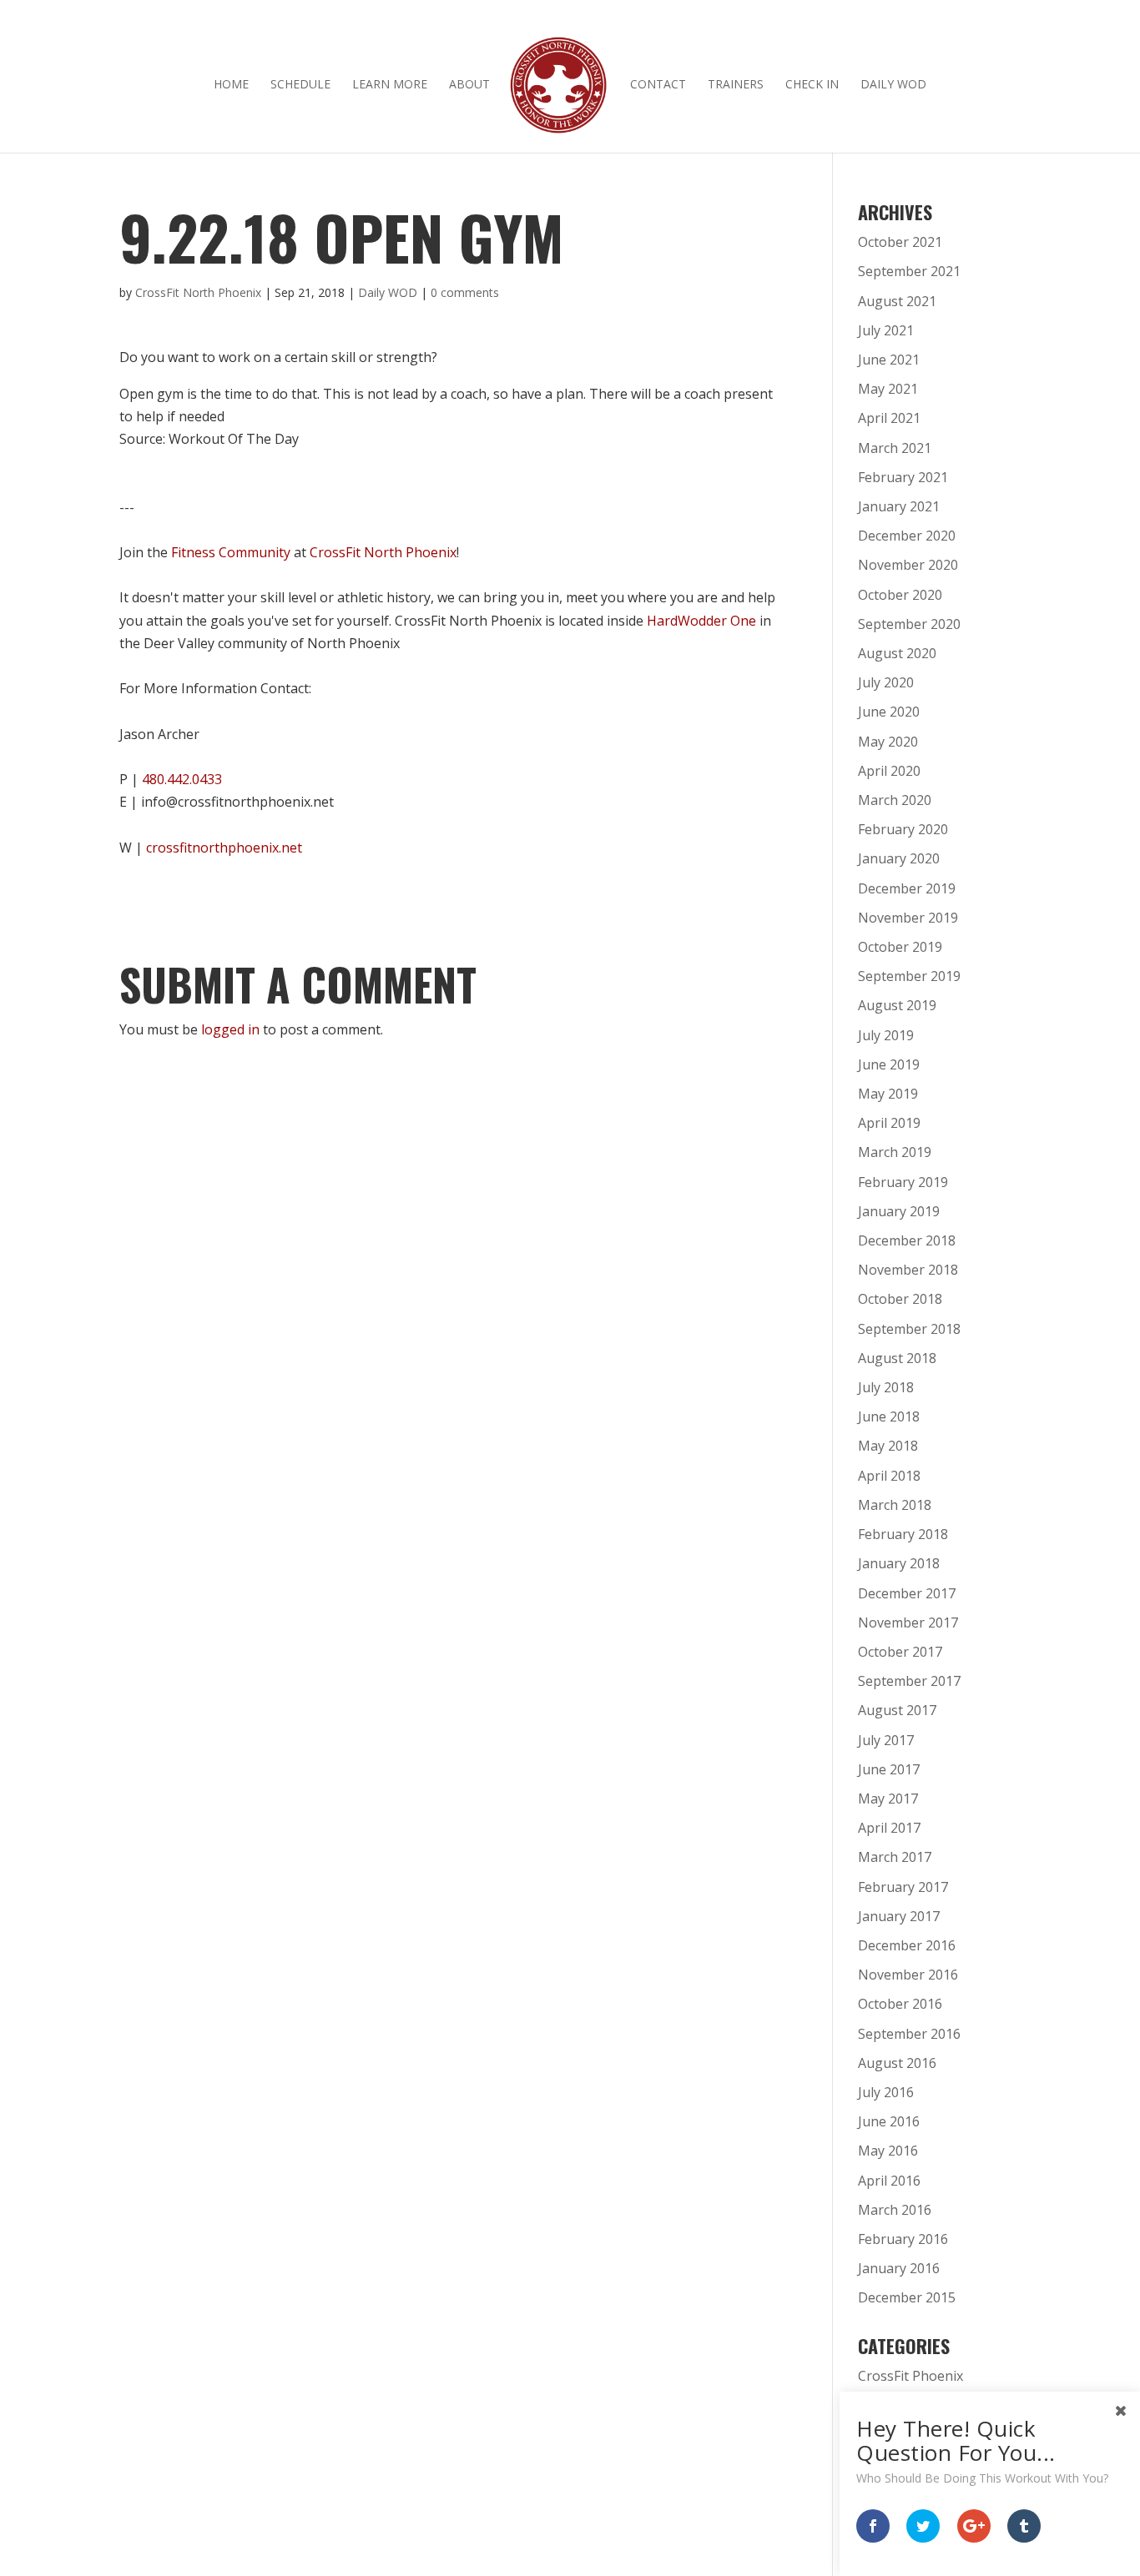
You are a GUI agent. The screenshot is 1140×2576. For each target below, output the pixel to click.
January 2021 (899, 506)
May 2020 (888, 742)
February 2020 (903, 829)
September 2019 (909, 976)
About (469, 85)
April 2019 (889, 1123)
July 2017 (886, 1740)
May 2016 (888, 2151)
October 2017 (900, 1652)
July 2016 (886, 2092)
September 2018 (909, 1329)
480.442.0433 (182, 779)
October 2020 (900, 595)
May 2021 (888, 389)
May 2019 (888, 1094)
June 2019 (889, 1064)
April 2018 (889, 1476)
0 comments (465, 292)
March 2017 (895, 1857)
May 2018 (888, 1446)
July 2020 (886, 682)
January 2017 (899, 1916)
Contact (658, 85)
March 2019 (895, 1152)
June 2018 (889, 1416)
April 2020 (889, 771)
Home (231, 85)
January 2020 (899, 858)
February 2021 (903, 477)
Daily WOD (893, 85)
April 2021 (889, 418)
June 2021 (889, 360)
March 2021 (895, 448)
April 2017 (889, 1828)
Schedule (300, 85)
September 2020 (909, 624)
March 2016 (895, 2210)
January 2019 (899, 1211)
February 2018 (903, 1534)
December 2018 (907, 1240)
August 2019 (897, 1005)
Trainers (736, 85)
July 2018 (886, 1387)
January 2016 (899, 2268)
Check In (812, 85)
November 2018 (908, 1270)
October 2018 (900, 1299)
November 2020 (908, 565)
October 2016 (900, 2004)
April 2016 (889, 2181)
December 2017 (907, 1593)
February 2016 (903, 2239)
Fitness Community (231, 552)
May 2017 (888, 1799)
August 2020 (897, 653)
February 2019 (903, 1182)
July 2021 (886, 330)
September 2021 (909, 271)
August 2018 (897, 1358)
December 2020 (907, 536)
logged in (230, 1029)
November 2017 (908, 1623)
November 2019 (908, 918)
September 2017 (909, 1681)
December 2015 (907, 2297)
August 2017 (897, 1710)
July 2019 (886, 1035)
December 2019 (907, 888)
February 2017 (903, 1887)
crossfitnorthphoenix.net (224, 848)
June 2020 (889, 712)
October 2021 (900, 242)
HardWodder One (701, 621)
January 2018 (899, 1563)
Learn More (390, 85)
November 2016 (908, 1975)
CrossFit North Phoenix (198, 292)
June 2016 (889, 2121)
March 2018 (895, 1505)
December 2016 (907, 1945)
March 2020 (895, 800)
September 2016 (909, 2034)
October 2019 (900, 947)
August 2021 (897, 301)
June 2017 (889, 1769)
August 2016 (897, 2063)
